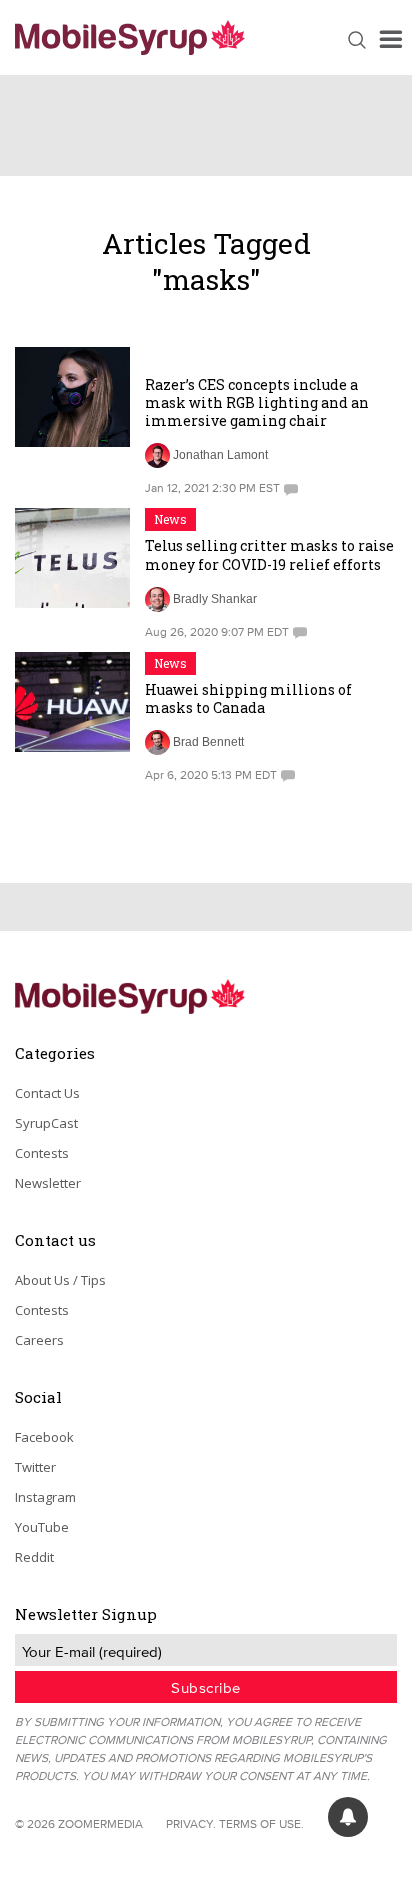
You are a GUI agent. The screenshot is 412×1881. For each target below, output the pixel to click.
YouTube (42, 1527)
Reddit (34, 1557)
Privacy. (191, 1823)
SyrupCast (46, 1123)
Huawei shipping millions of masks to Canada (248, 698)
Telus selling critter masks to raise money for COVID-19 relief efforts (269, 554)
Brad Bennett (208, 742)
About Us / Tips (60, 1280)
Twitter (35, 1467)
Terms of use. (261, 1823)
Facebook (44, 1437)
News (170, 519)
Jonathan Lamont (220, 455)
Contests (42, 1153)
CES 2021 (180, 358)
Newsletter (48, 1183)
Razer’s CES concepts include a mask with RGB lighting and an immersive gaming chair (257, 402)
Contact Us (47, 1093)
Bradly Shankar (215, 599)
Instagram (45, 1497)
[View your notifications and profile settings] (348, 1817)
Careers (39, 1340)
